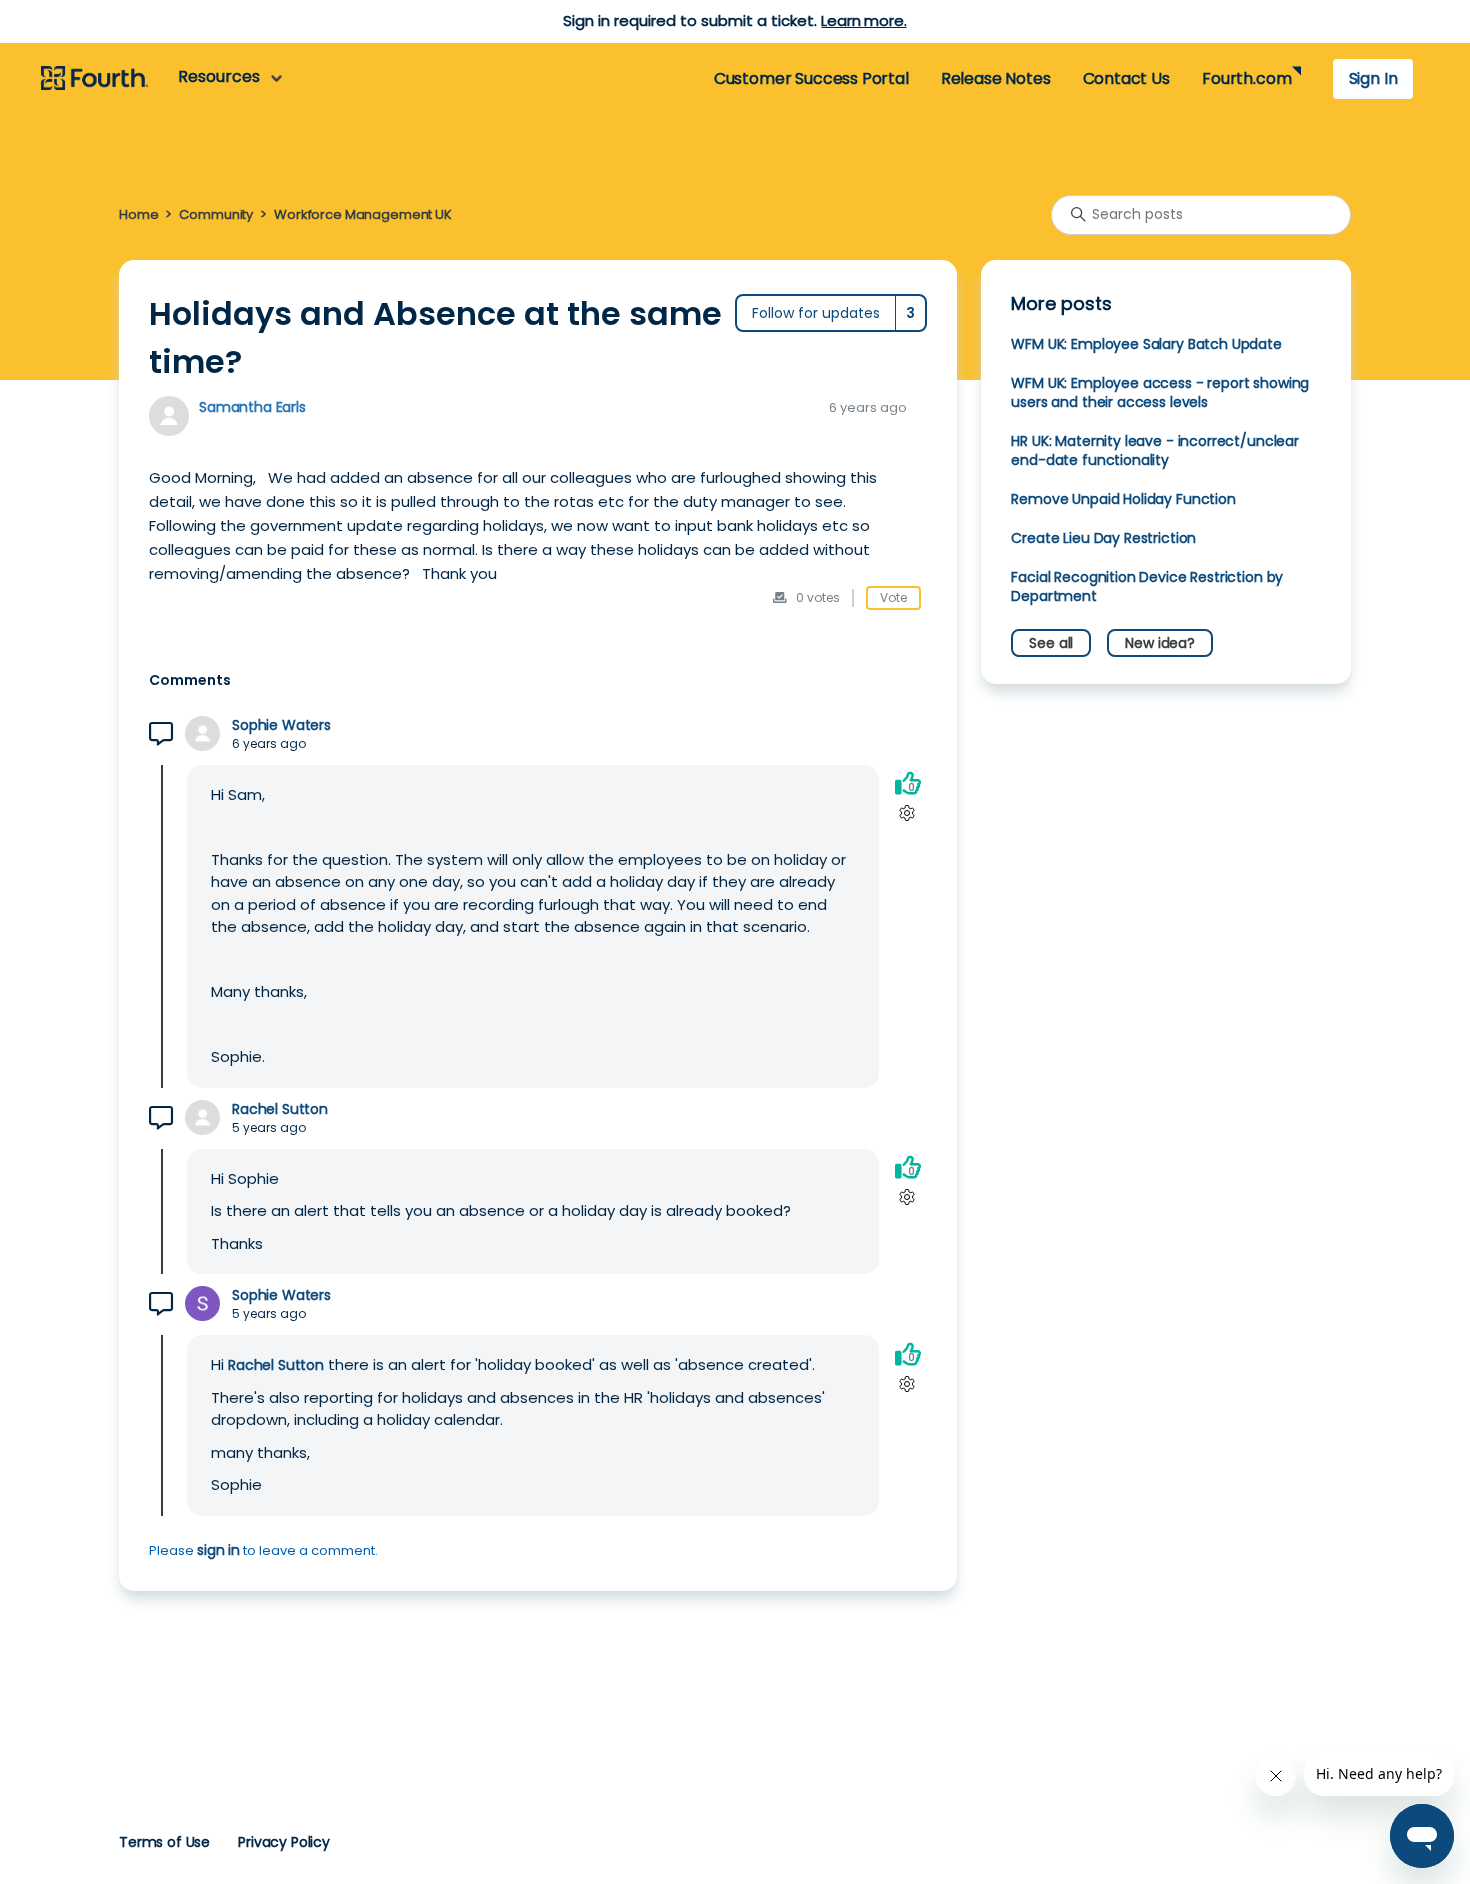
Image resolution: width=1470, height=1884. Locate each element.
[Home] (94, 79)
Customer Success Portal (811, 78)
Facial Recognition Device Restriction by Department (1147, 586)
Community (216, 214)
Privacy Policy (284, 1842)
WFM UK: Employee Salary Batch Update (1146, 344)
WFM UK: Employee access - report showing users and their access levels (1160, 392)
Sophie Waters (281, 725)
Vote (893, 597)
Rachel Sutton (280, 1109)
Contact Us (1126, 78)
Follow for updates (816, 313)
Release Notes (996, 78)
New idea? (1160, 643)
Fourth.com (1246, 78)
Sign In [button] (1373, 78)
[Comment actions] (907, 813)
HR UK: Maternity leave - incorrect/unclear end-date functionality (1155, 450)
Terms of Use (164, 1842)
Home (138, 214)
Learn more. (863, 20)
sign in (218, 1550)
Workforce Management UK (363, 214)
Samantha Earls (252, 407)
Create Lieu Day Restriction (1103, 538)
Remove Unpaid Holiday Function (1123, 499)
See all (1051, 643)
